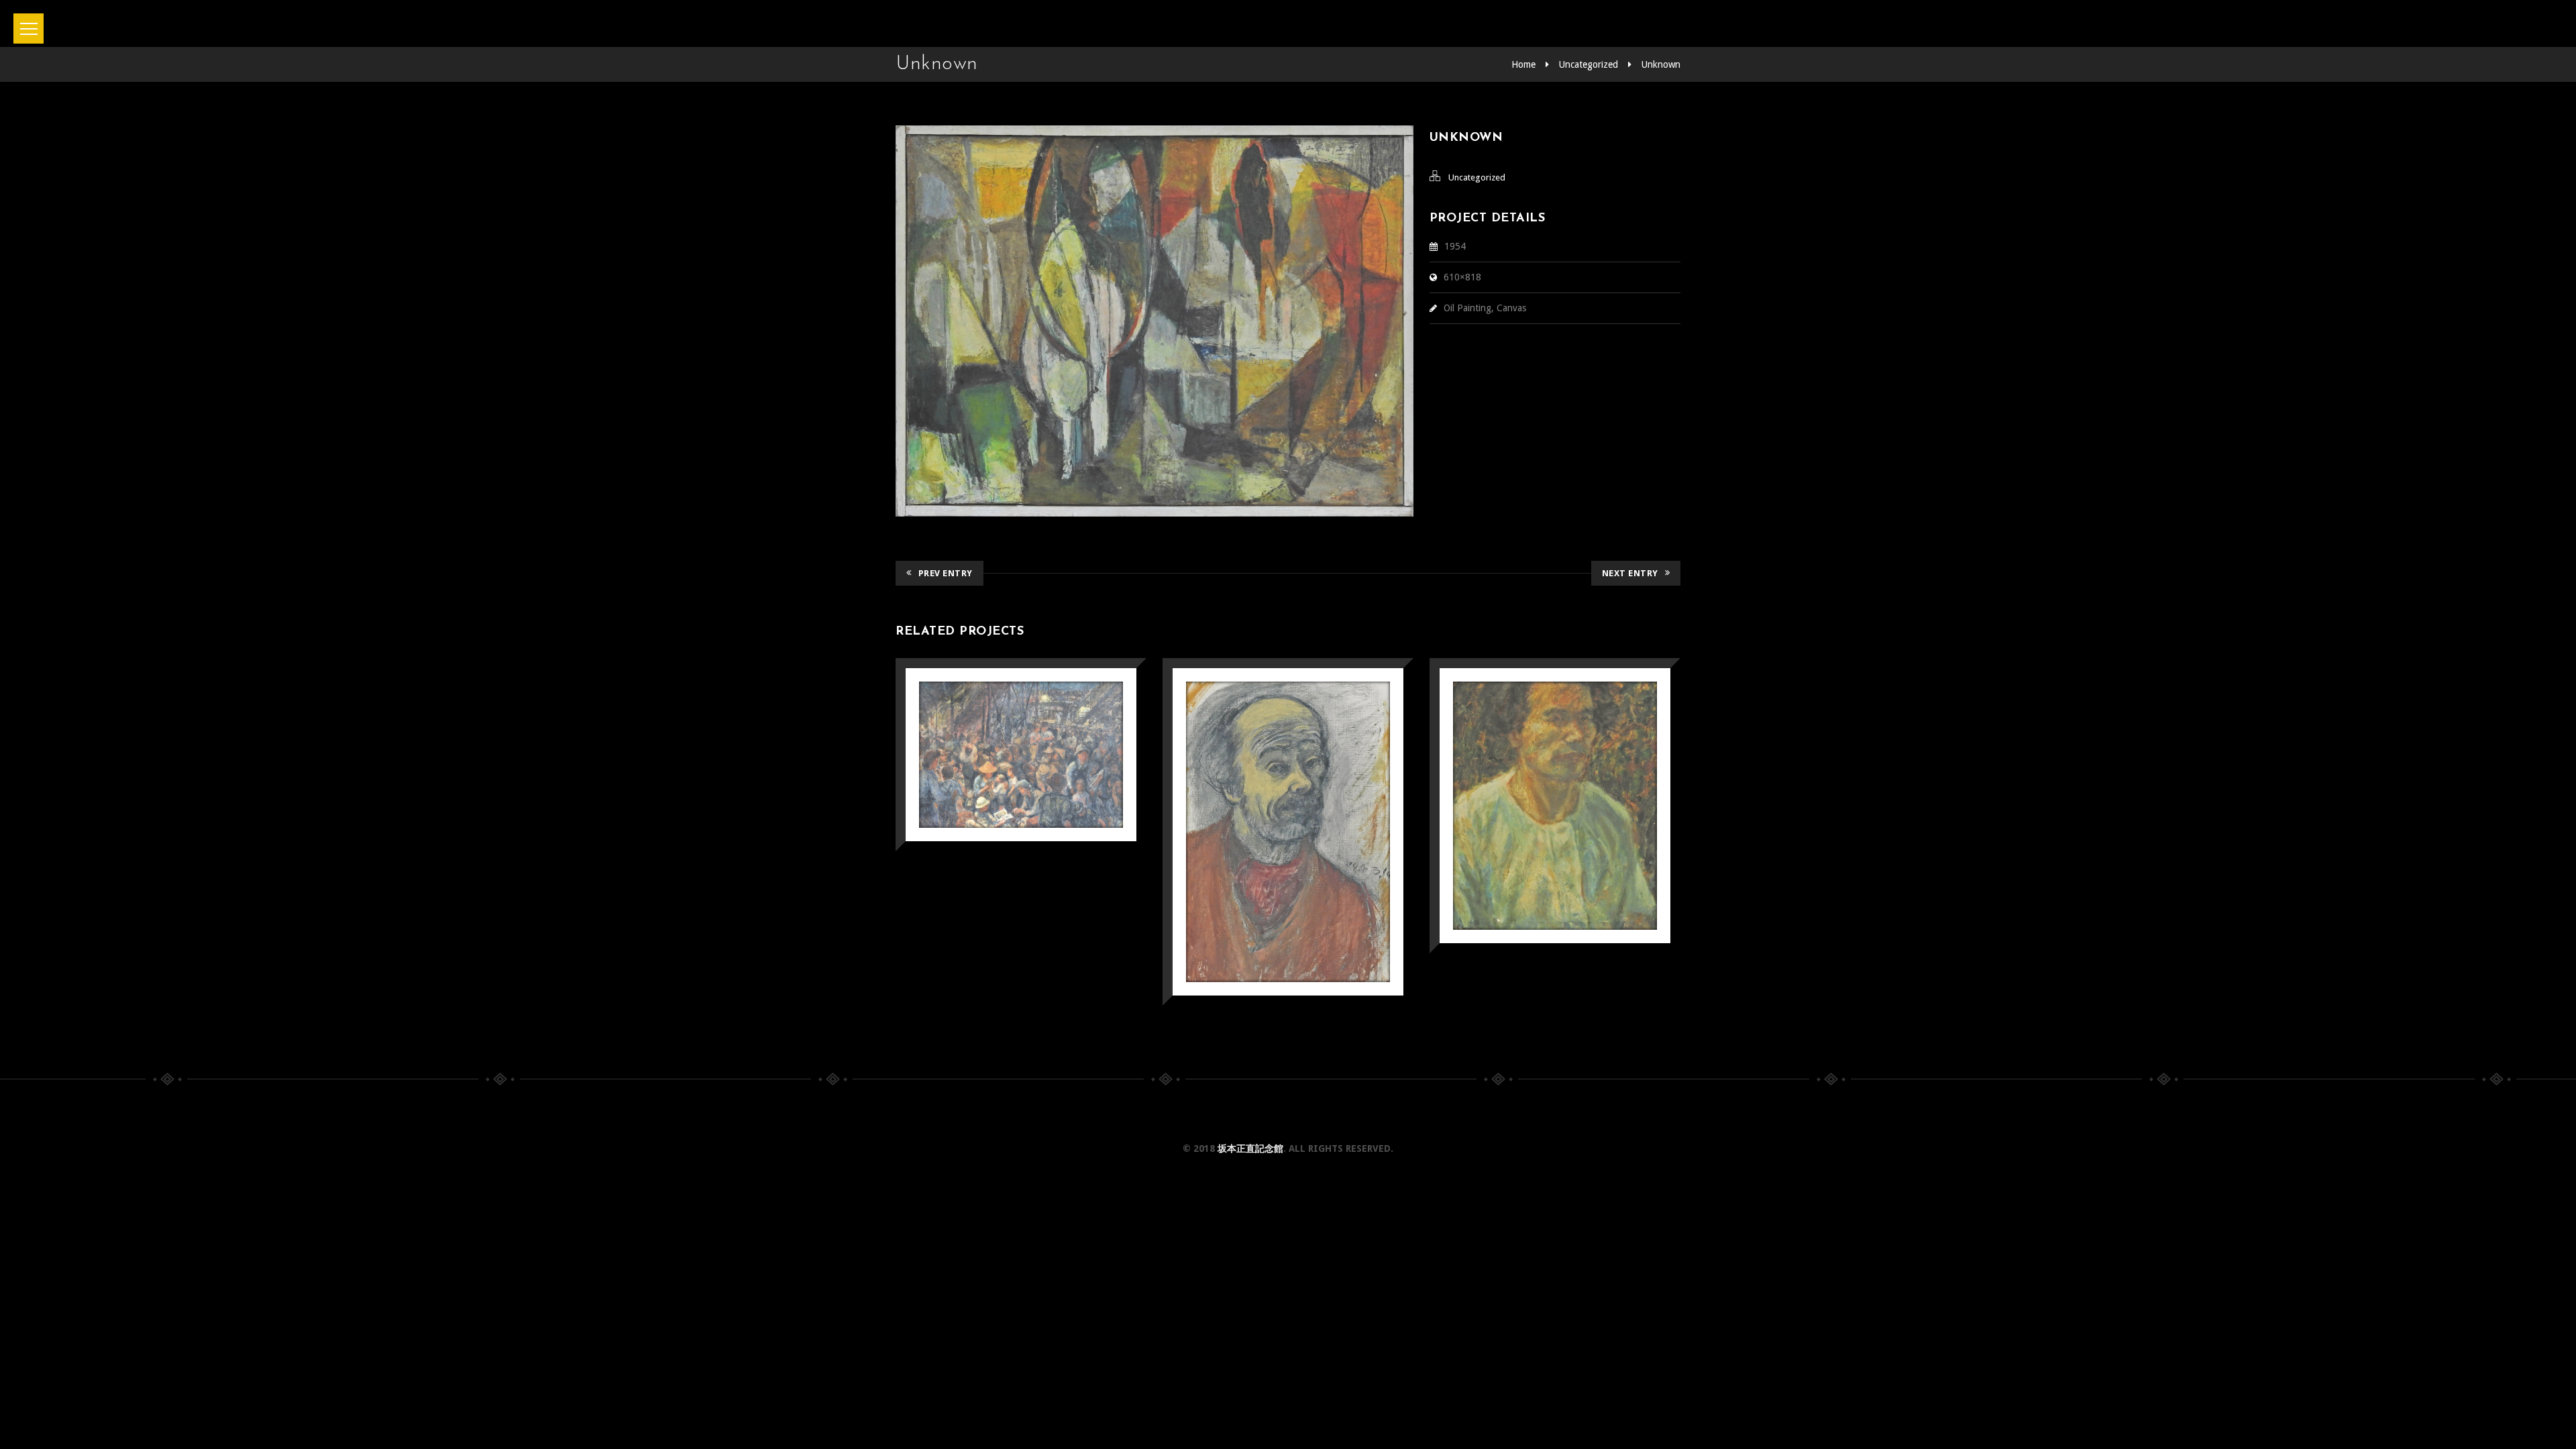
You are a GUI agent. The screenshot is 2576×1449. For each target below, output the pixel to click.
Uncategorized (1589, 64)
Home (1523, 64)
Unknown (1661, 64)
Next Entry (1630, 573)
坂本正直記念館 (1250, 1148)
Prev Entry (946, 573)
